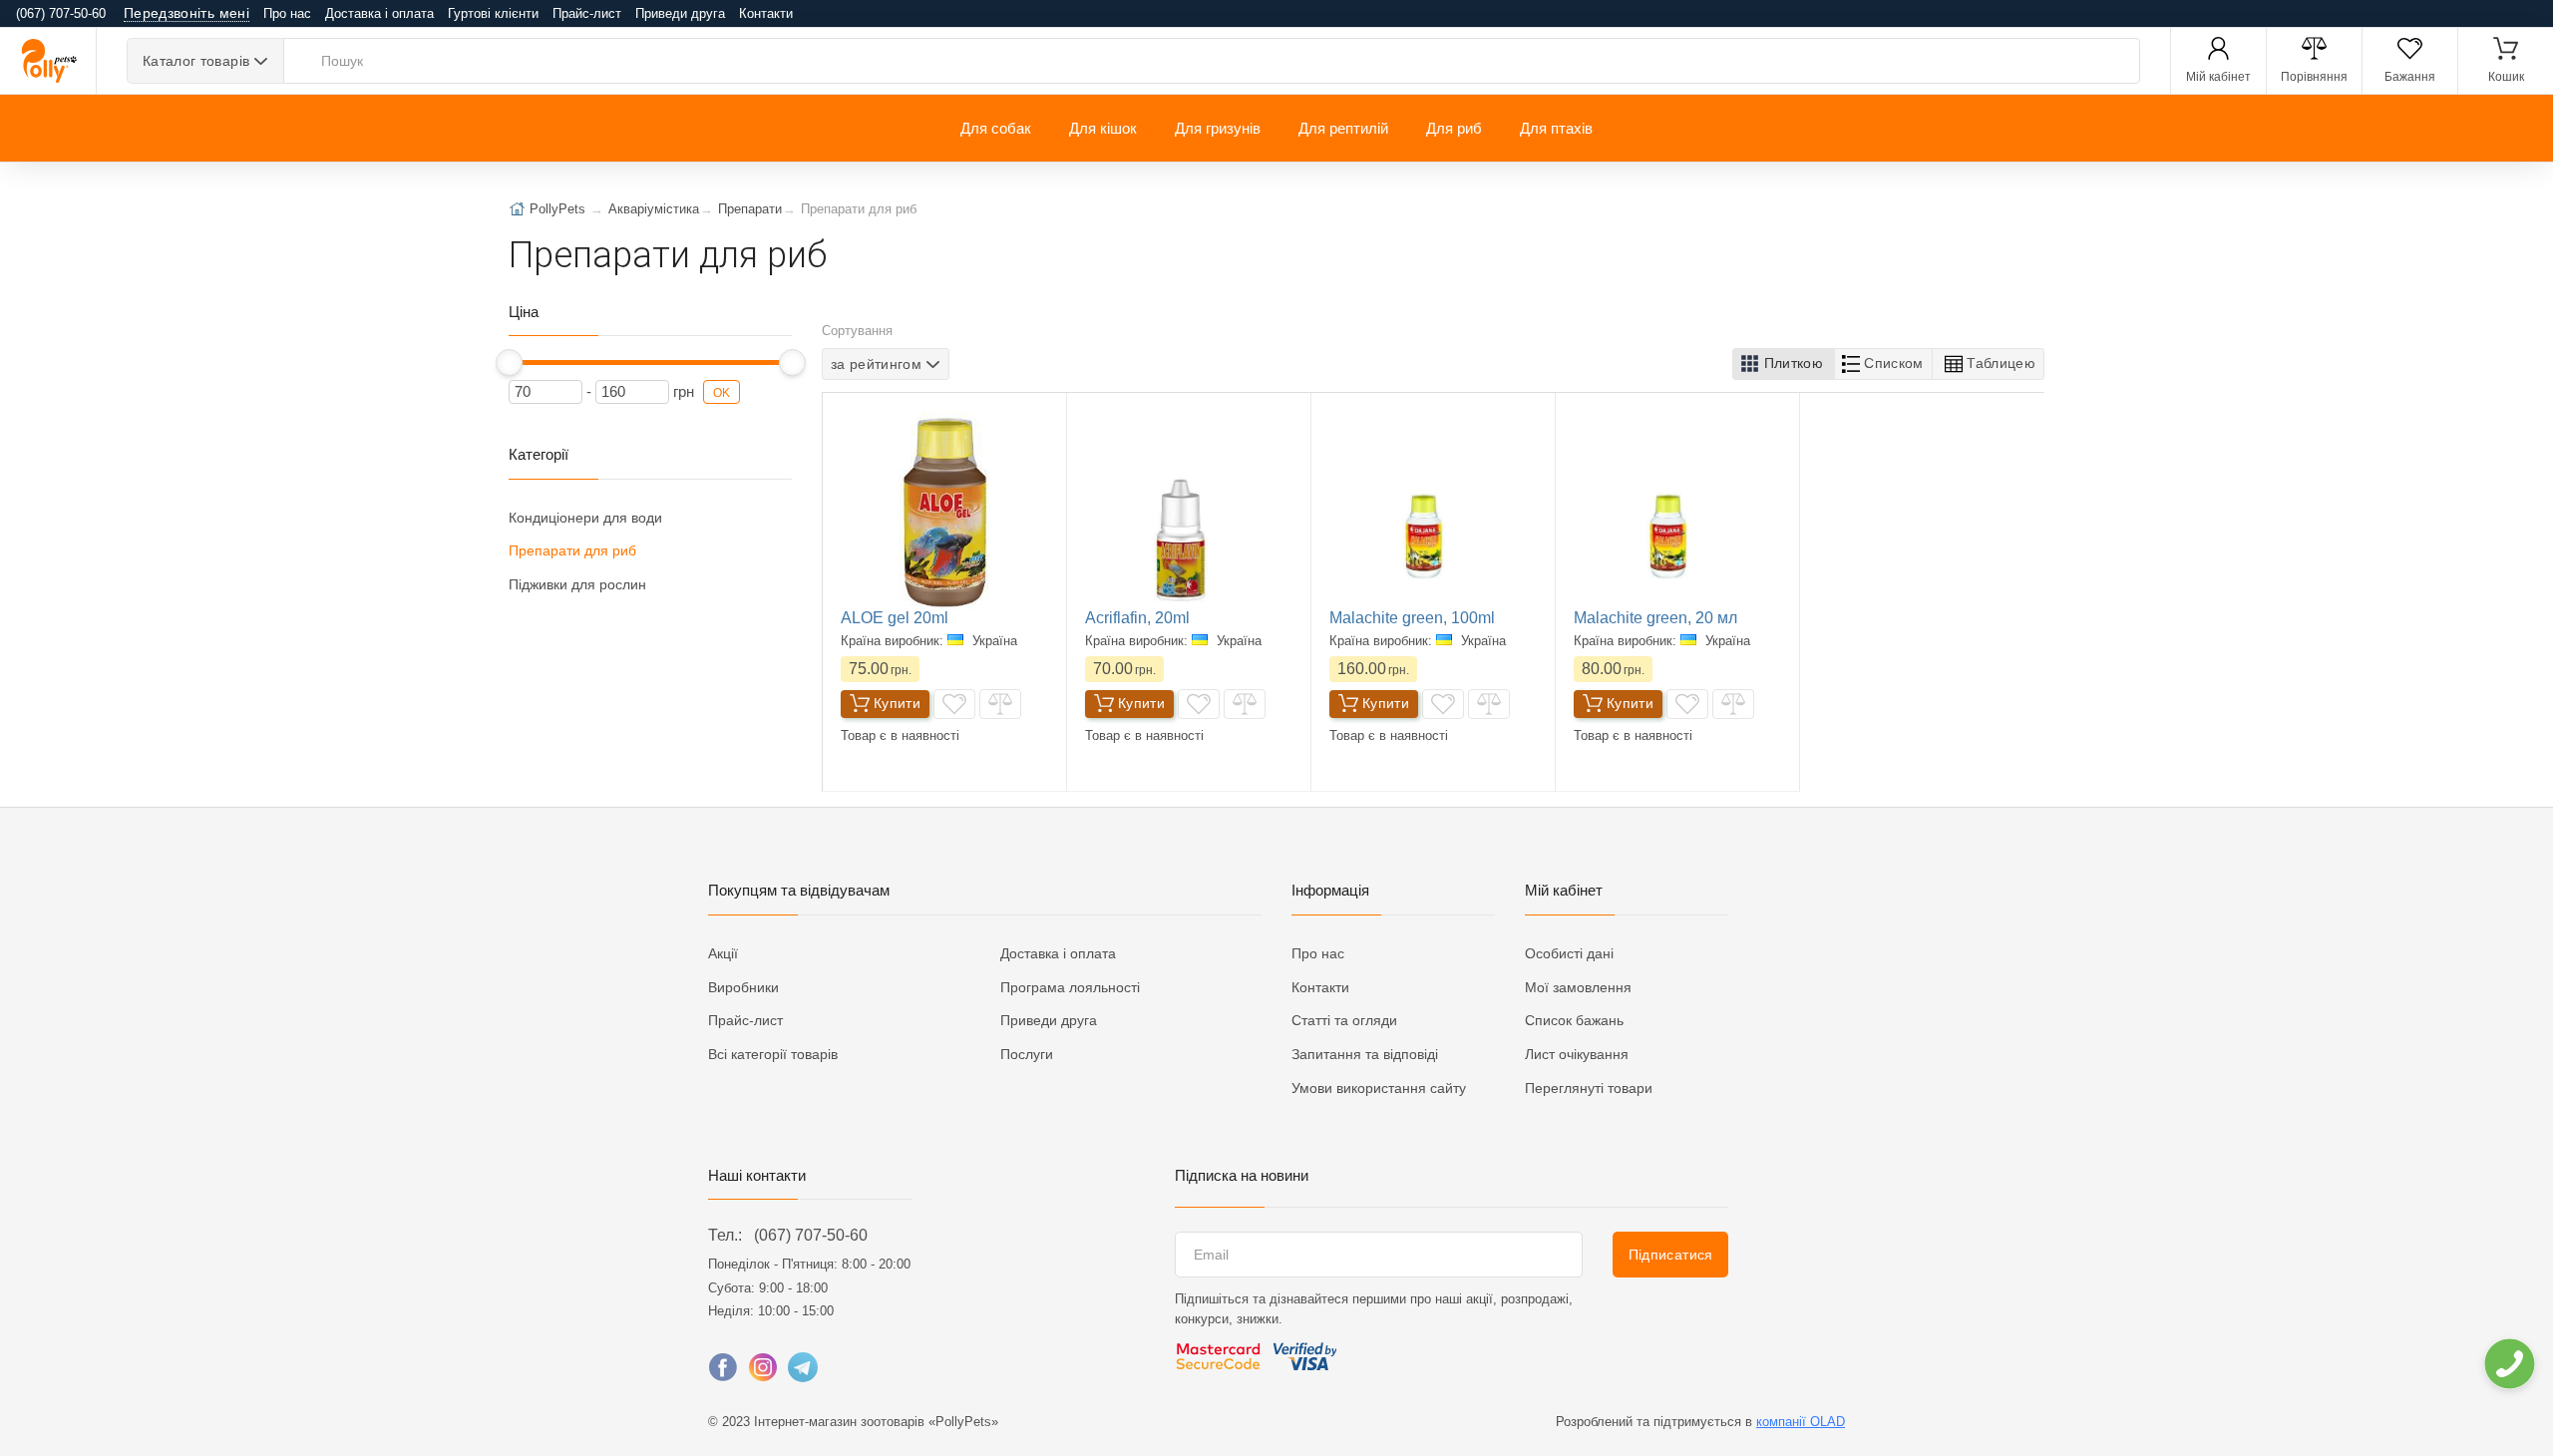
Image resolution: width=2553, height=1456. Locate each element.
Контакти (766, 13)
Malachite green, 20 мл (1655, 618)
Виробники (743, 987)
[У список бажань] (954, 704)
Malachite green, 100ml (1412, 618)
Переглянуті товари (1589, 1088)
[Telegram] (803, 1372)
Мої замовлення (1578, 987)
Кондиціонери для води (585, 518)
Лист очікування (1577, 1054)
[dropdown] (2509, 1364)
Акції (723, 953)
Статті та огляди (1344, 1020)
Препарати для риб (572, 550)
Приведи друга (680, 13)
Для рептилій (1343, 128)
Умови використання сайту (1379, 1088)
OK (722, 393)
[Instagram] (763, 1372)
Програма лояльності (1070, 987)
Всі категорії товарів (773, 1054)
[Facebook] (723, 1372)
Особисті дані (1569, 953)
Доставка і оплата (379, 13)
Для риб (1454, 128)
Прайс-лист (587, 13)
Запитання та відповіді (1365, 1054)
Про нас (287, 13)
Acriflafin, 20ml (1137, 618)
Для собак (996, 128)
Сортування (857, 331)
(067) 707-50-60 (811, 1235)
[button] (1784, 364)
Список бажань (1574, 1020)
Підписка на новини (1242, 1175)
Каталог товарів (196, 61)
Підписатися (1671, 1255)
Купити (897, 703)
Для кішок (1103, 128)
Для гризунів (1218, 128)
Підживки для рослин (577, 584)
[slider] (509, 363)
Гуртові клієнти (493, 13)
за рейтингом (876, 364)
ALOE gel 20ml (895, 618)
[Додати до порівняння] (1000, 704)
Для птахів (1556, 128)
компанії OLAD (1801, 1422)
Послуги (1027, 1054)
